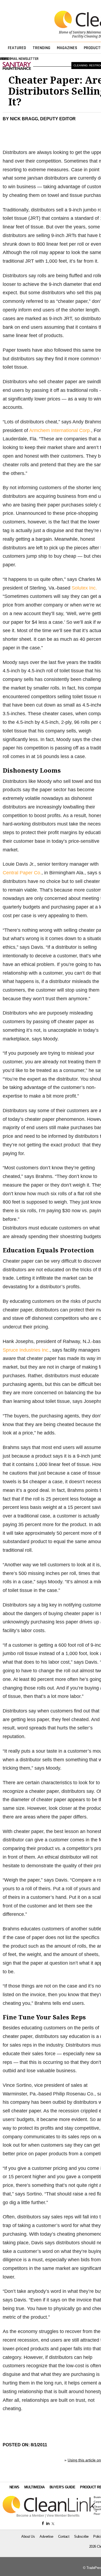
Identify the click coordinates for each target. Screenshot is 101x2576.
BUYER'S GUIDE (62, 2487)
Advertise (46, 2536)
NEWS (14, 2487)
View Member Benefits (63, 2516)
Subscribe (81, 2536)
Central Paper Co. (22, 873)
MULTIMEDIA (34, 2487)
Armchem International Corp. (60, 430)
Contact (64, 2536)
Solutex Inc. (84, 588)
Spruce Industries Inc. (26, 1350)
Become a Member (30, 2516)
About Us (28, 2536)
